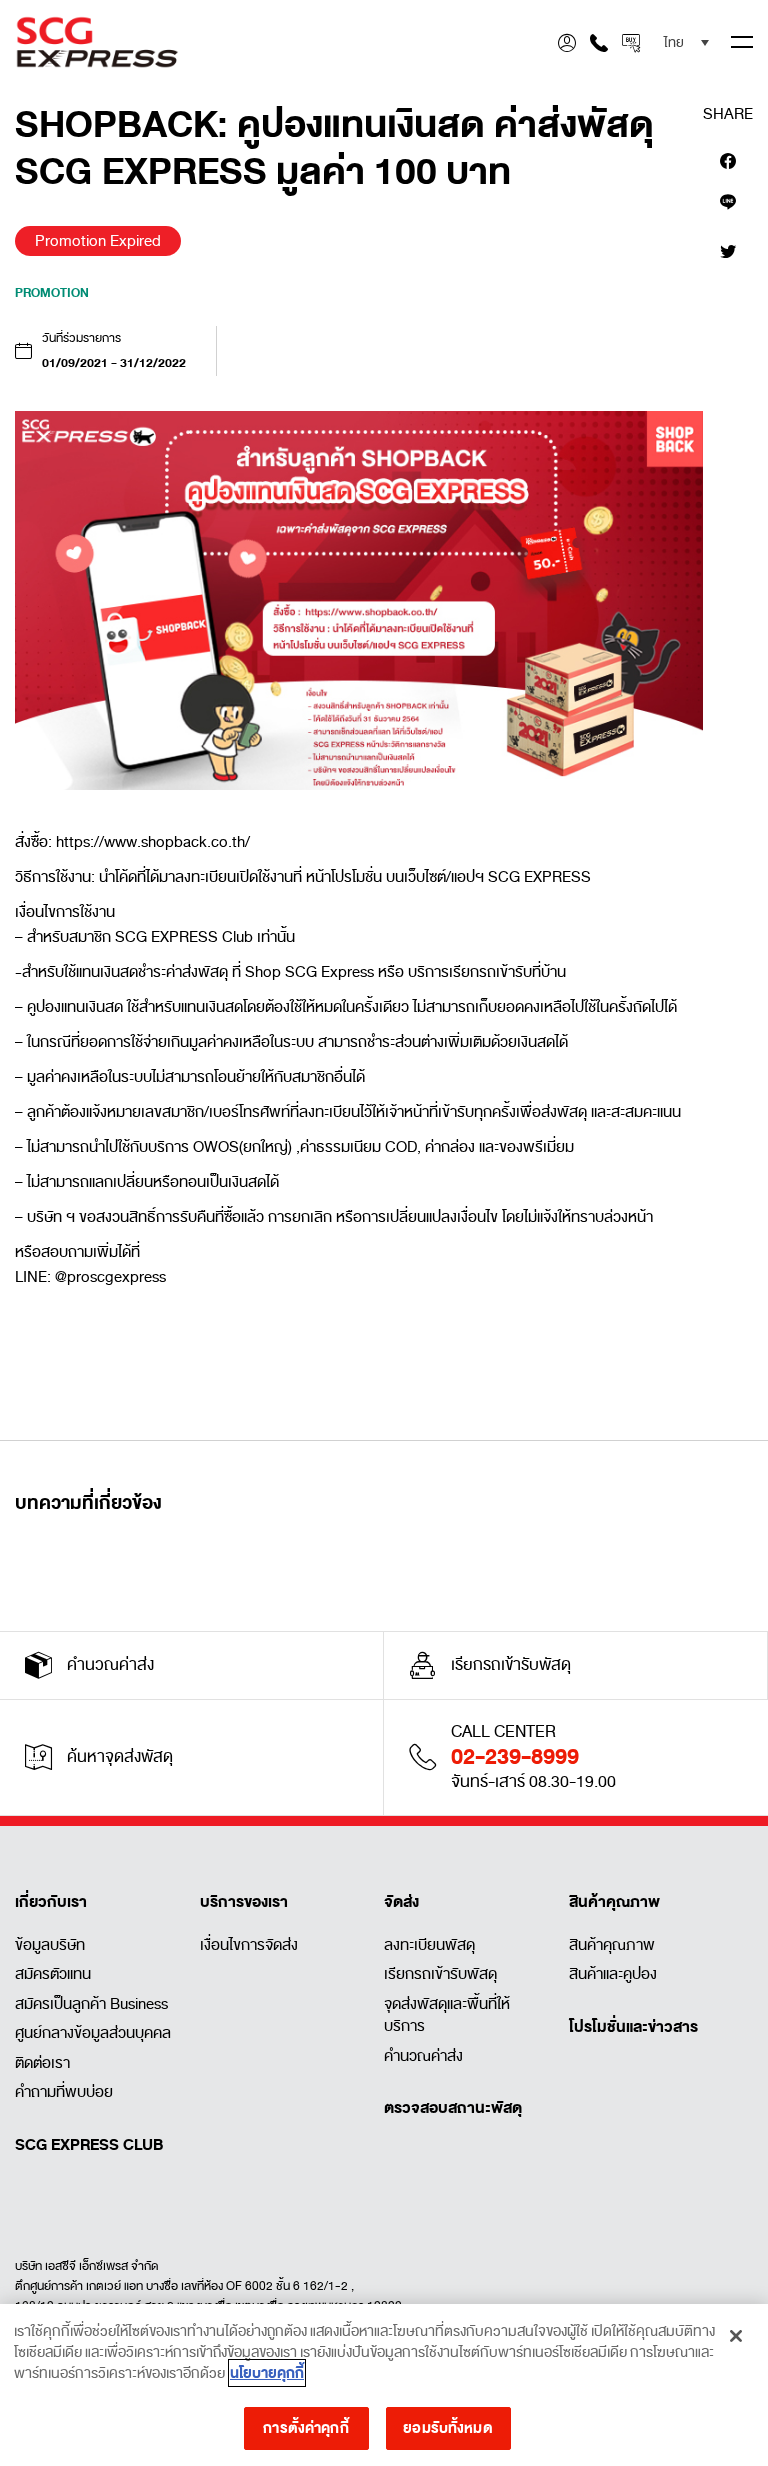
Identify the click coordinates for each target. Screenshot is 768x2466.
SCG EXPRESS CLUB (89, 2145)
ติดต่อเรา (42, 2063)
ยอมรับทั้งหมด (447, 2428)
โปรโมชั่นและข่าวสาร (633, 2027)
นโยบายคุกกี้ (267, 2373)
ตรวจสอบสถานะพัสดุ (453, 2108)
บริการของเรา (244, 1902)
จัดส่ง (401, 1902)
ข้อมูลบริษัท (50, 1945)
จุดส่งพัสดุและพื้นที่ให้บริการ (447, 2015)
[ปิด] (736, 2336)
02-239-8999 (515, 1757)
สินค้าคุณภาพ (614, 1902)
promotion (52, 293)
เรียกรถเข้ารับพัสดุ (440, 1974)
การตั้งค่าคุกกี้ (305, 2428)
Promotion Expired (98, 241)
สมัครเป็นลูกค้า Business (91, 2004)
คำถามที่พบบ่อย (64, 2092)
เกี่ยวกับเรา (51, 1902)
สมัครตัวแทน (53, 1974)
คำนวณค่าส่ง (423, 2056)
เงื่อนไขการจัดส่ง (249, 1945)
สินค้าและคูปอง (613, 1974)
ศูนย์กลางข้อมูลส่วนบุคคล (93, 2033)
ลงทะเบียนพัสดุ (429, 1945)
